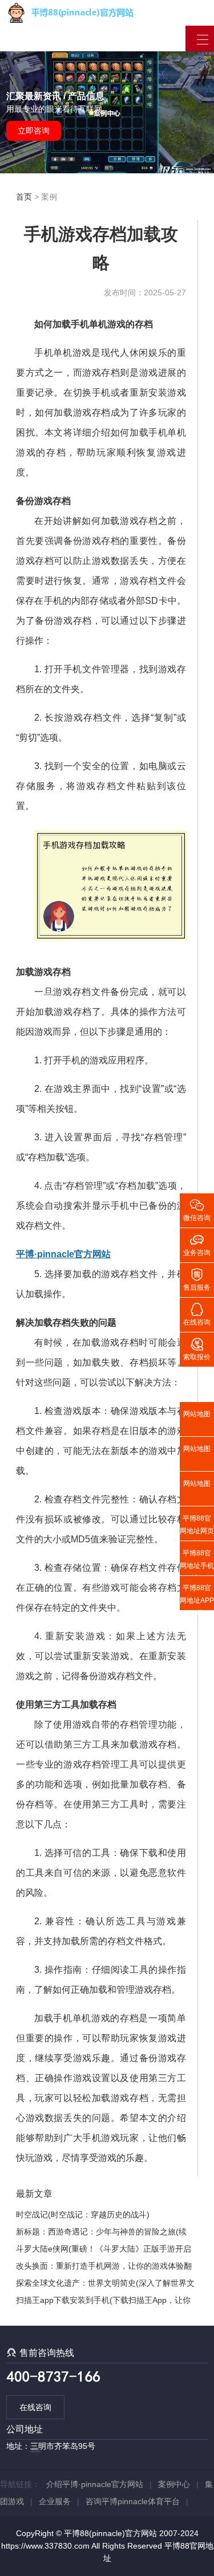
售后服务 (197, 1279)
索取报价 (197, 1348)
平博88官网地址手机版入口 (197, 1562)
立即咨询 (34, 131)
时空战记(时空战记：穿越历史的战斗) (83, 2215)
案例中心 (174, 2484)
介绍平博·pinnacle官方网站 (95, 2484)
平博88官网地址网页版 (197, 1527)
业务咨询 (197, 1244)
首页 (24, 197)
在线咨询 (35, 2407)
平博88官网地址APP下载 (197, 1597)
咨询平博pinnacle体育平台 (133, 2501)
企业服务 (55, 2501)
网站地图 (197, 1414)
